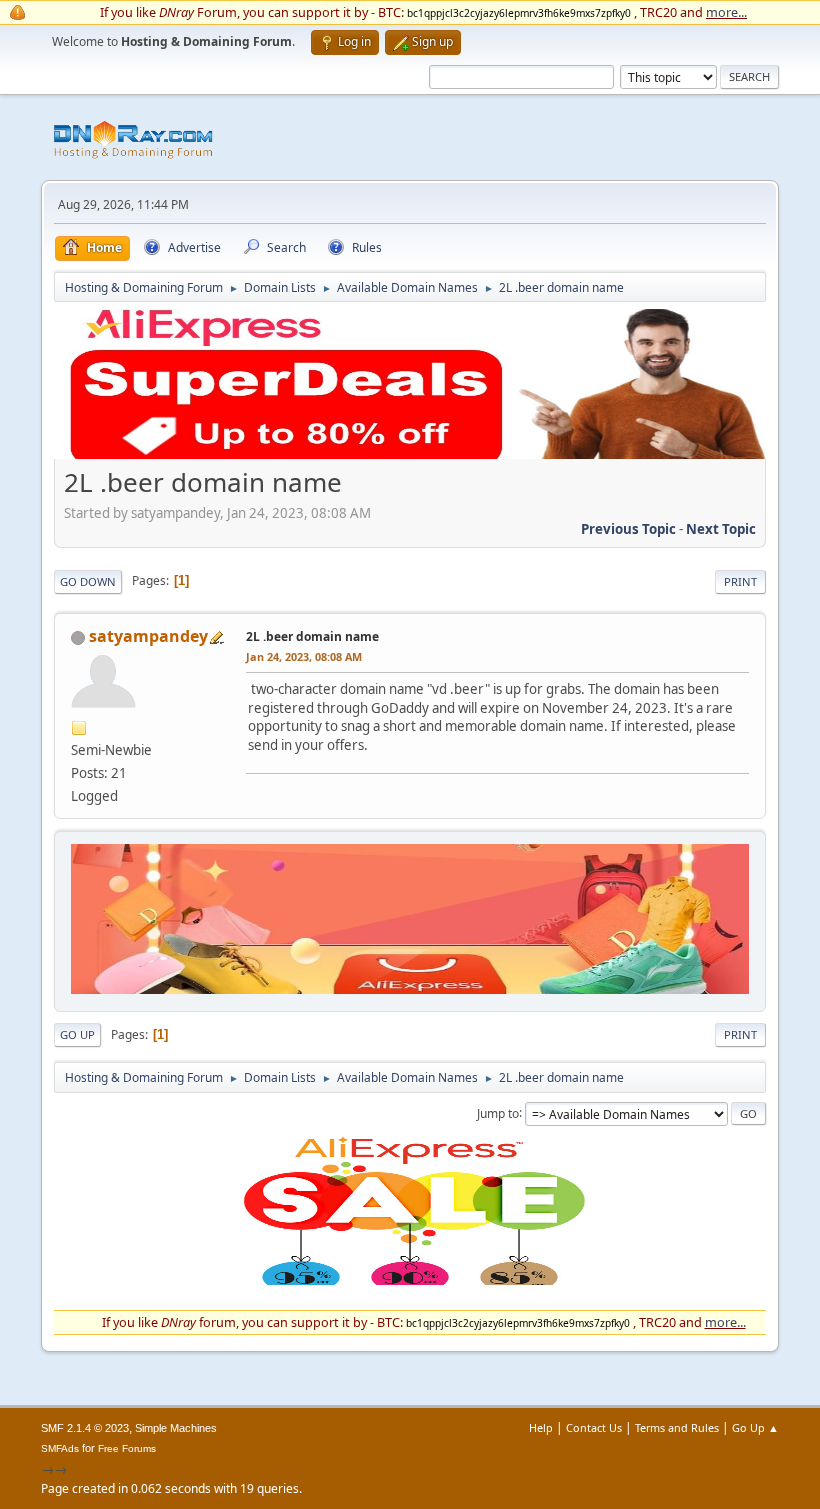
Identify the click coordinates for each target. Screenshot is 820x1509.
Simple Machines (176, 1428)
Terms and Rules (677, 1427)
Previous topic (628, 529)
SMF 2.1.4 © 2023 (85, 1428)
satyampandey (148, 636)
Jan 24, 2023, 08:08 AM (304, 656)
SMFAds (60, 1448)
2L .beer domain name (312, 636)
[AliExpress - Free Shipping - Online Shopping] (410, 454)
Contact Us (594, 1427)
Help (541, 1427)
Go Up (77, 1034)
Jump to (498, 1112)
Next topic (721, 529)
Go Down (88, 581)
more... (726, 12)
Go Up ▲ (755, 1427)
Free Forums (127, 1448)
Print (740, 581)
